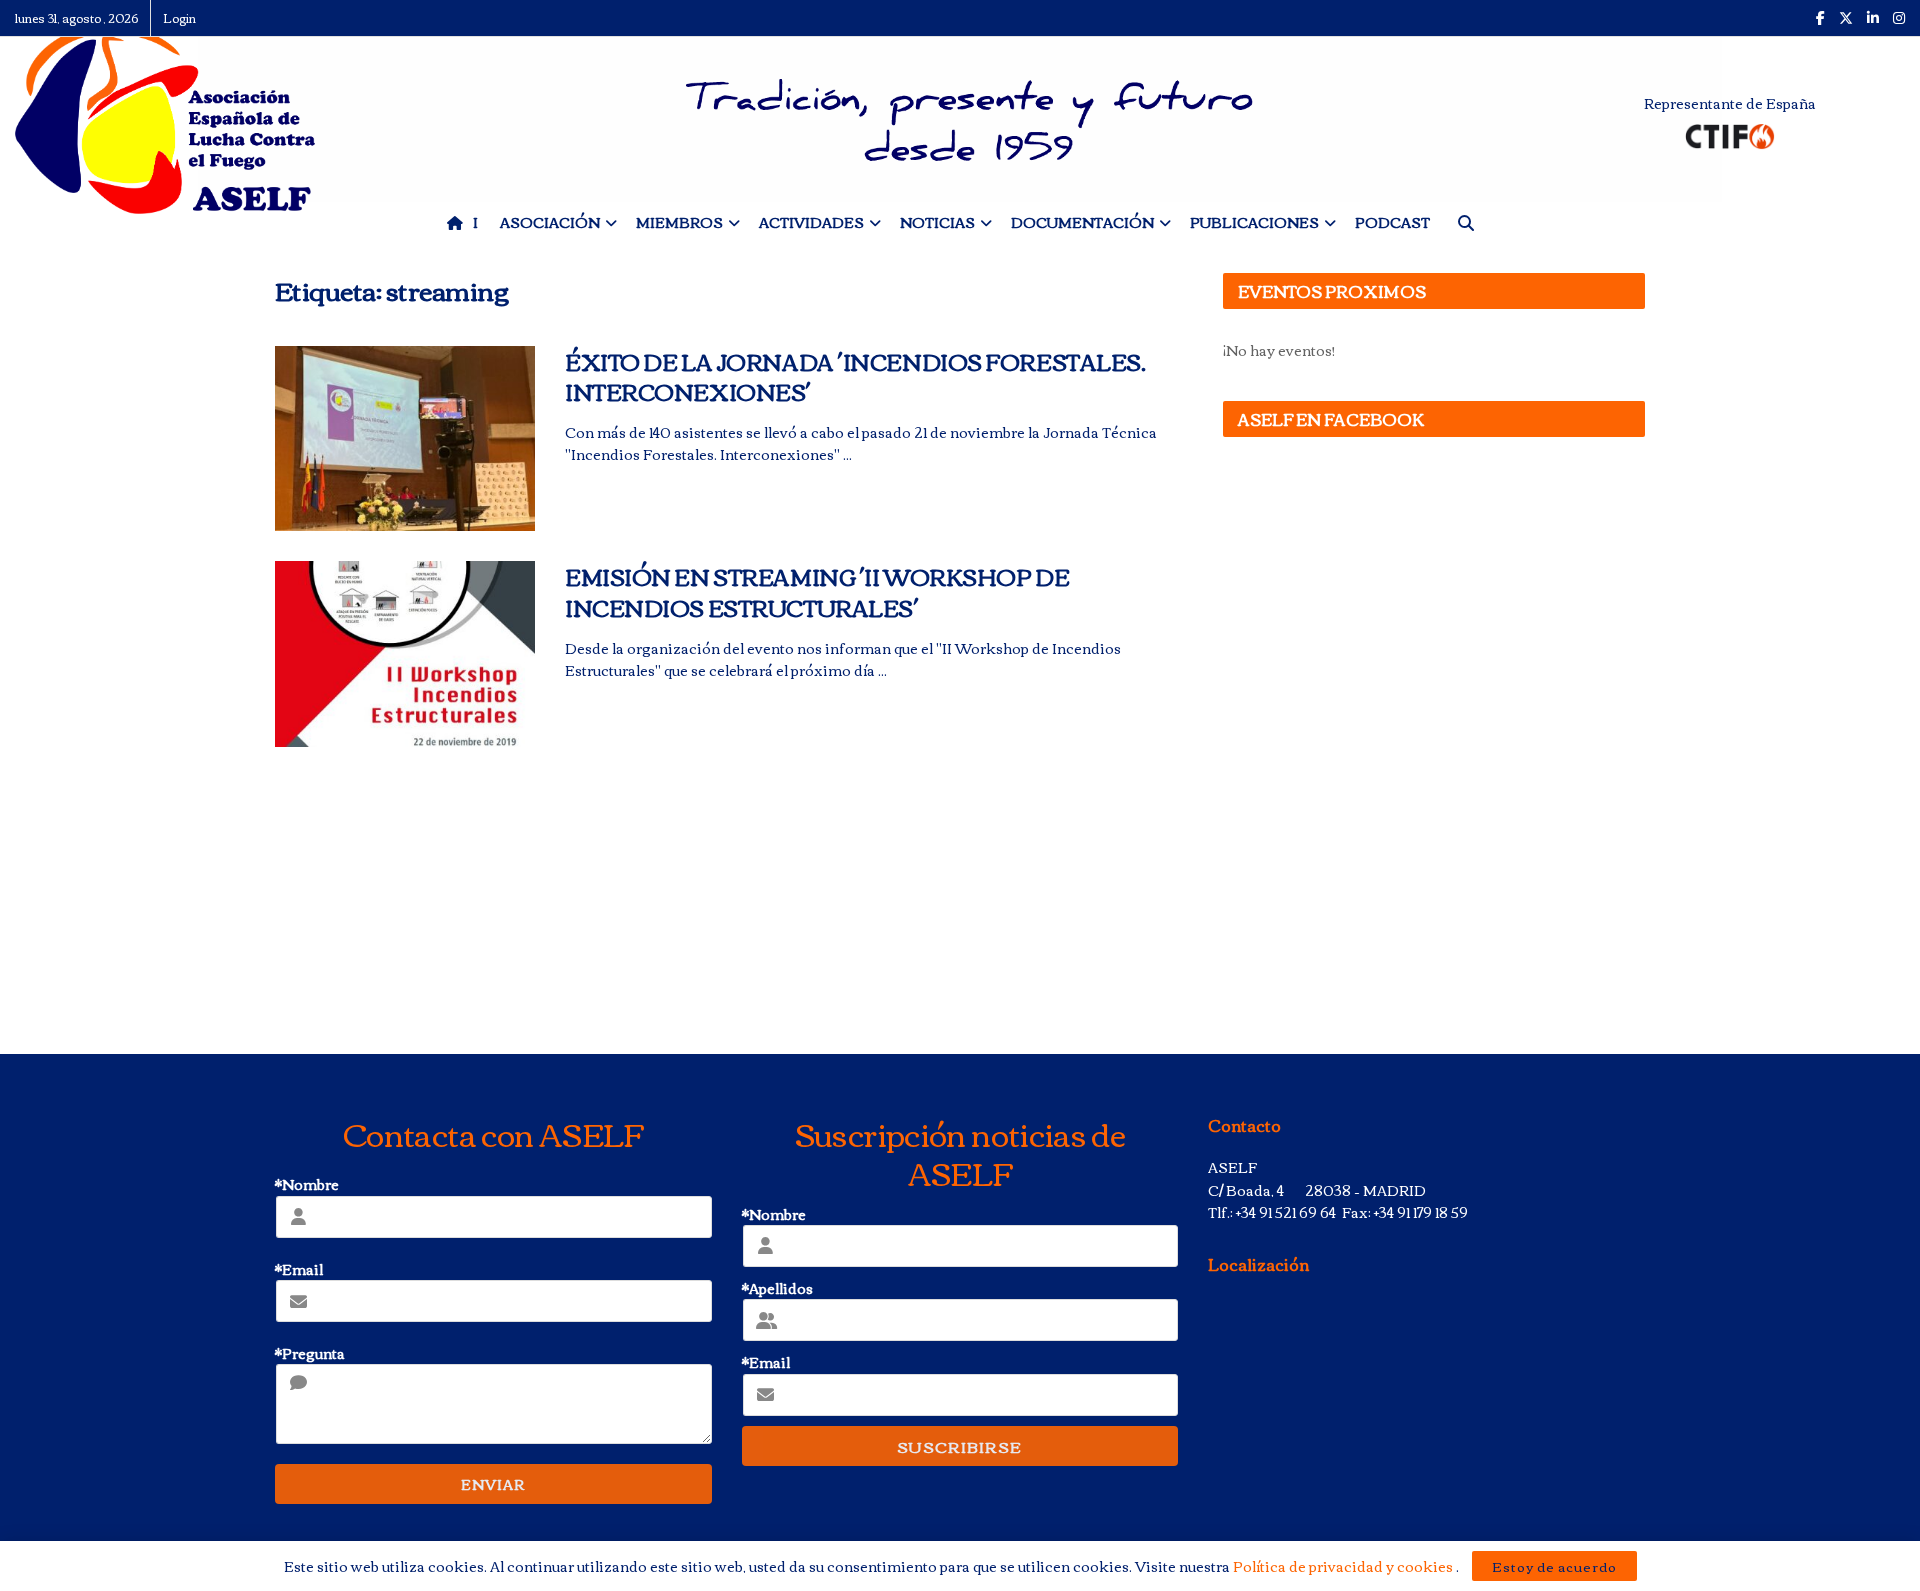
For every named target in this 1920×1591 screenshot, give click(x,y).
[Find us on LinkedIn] (1873, 18)
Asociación (550, 222)
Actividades (811, 222)
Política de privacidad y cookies (1344, 1566)
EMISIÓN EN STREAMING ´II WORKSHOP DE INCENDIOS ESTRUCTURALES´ (817, 591)
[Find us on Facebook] (1820, 18)
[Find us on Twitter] (1846, 18)
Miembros (679, 222)
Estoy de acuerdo (1554, 1566)
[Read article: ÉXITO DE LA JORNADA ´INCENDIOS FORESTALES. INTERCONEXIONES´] (405, 439)
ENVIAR (493, 1484)
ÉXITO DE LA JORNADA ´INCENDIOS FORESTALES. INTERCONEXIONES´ (855, 376)
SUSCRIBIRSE (959, 1446)
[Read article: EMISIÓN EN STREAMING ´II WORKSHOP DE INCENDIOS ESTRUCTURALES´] (405, 654)
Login (179, 17)
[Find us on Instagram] (1899, 18)
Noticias (937, 222)
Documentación (1082, 222)
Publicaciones (1254, 222)
